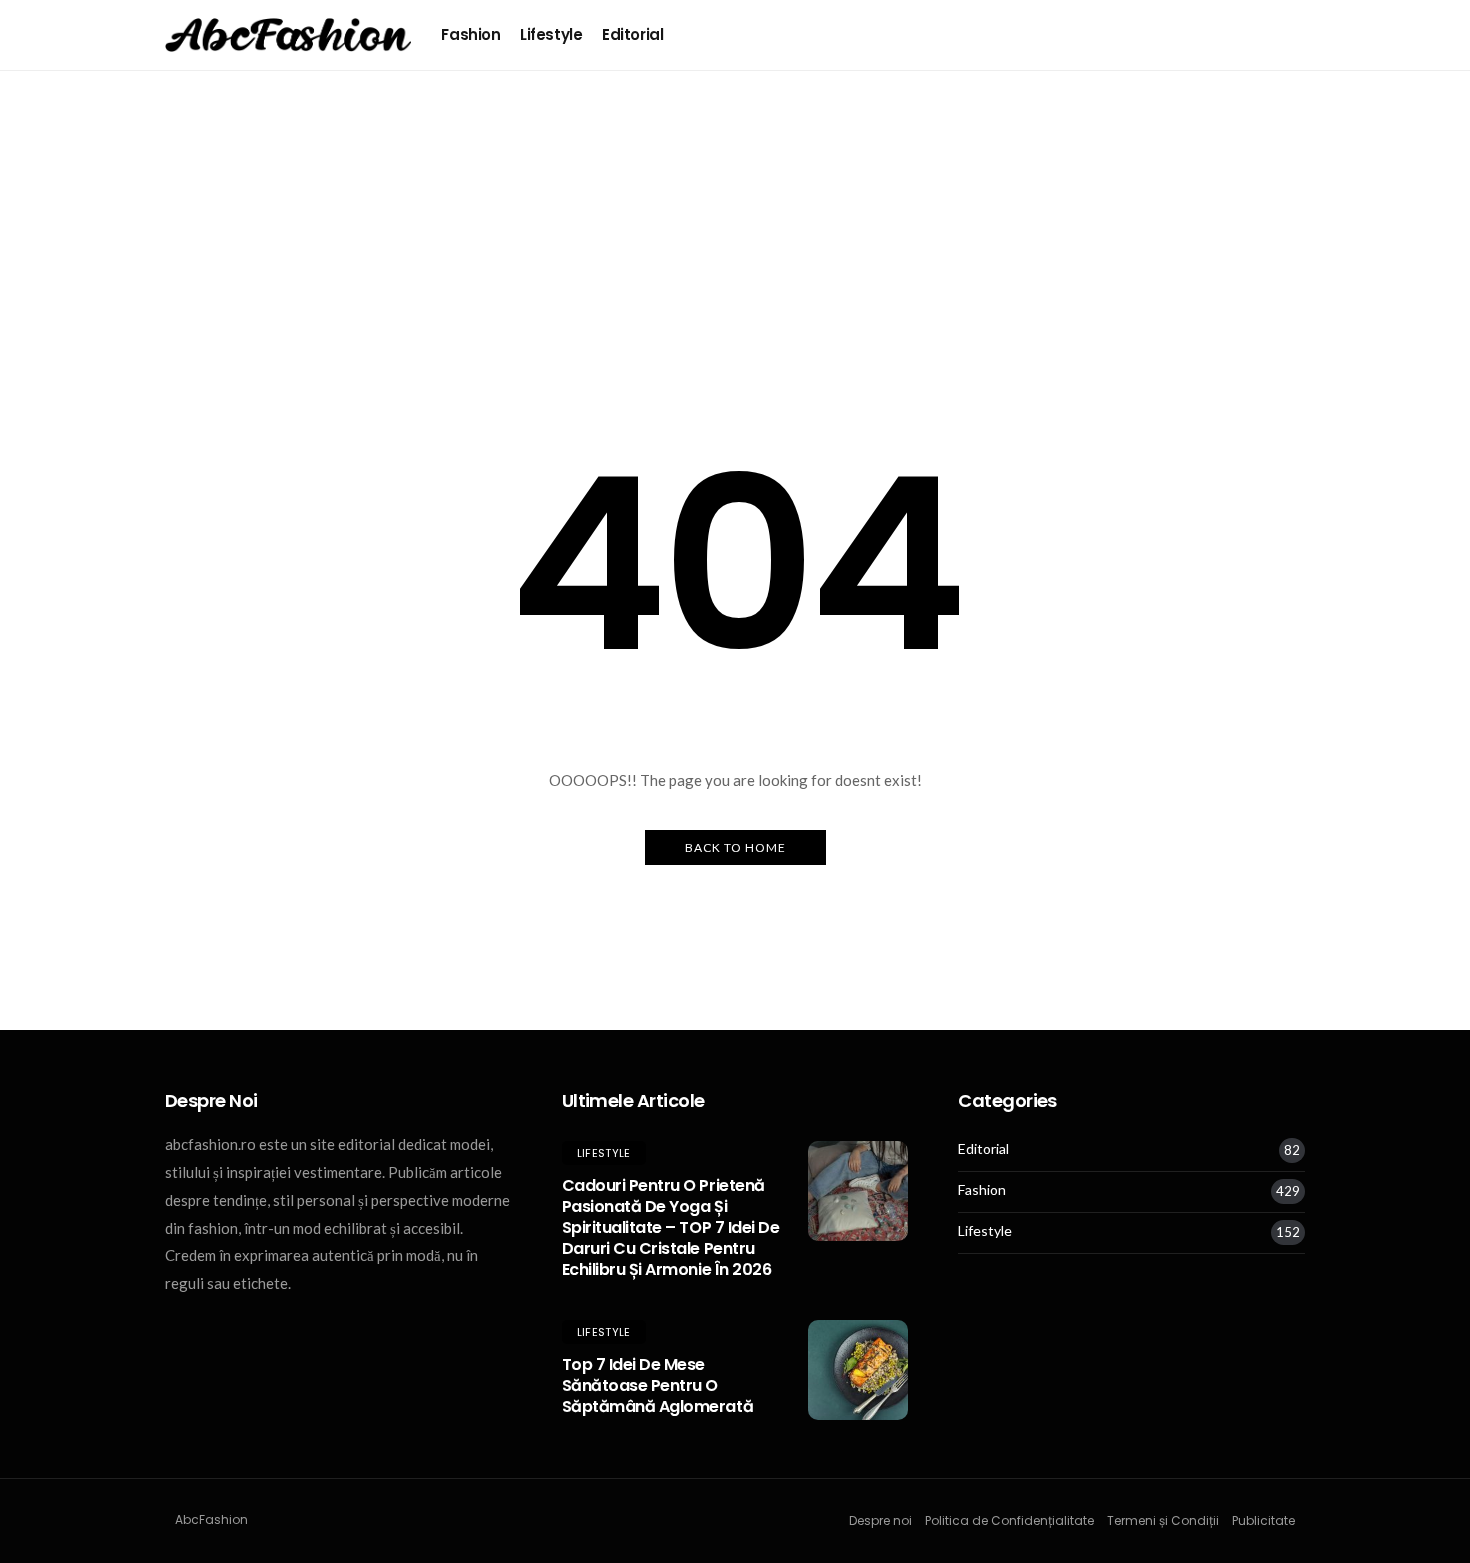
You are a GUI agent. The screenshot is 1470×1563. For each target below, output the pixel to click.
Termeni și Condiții (1163, 1520)
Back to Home (735, 847)
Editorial (632, 34)
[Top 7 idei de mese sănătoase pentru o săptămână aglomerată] (858, 1370)
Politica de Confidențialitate (1009, 1520)
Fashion (470, 34)
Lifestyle (551, 34)
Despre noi (880, 1520)
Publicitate (1263, 1520)
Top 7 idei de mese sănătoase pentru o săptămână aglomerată (657, 1385)
